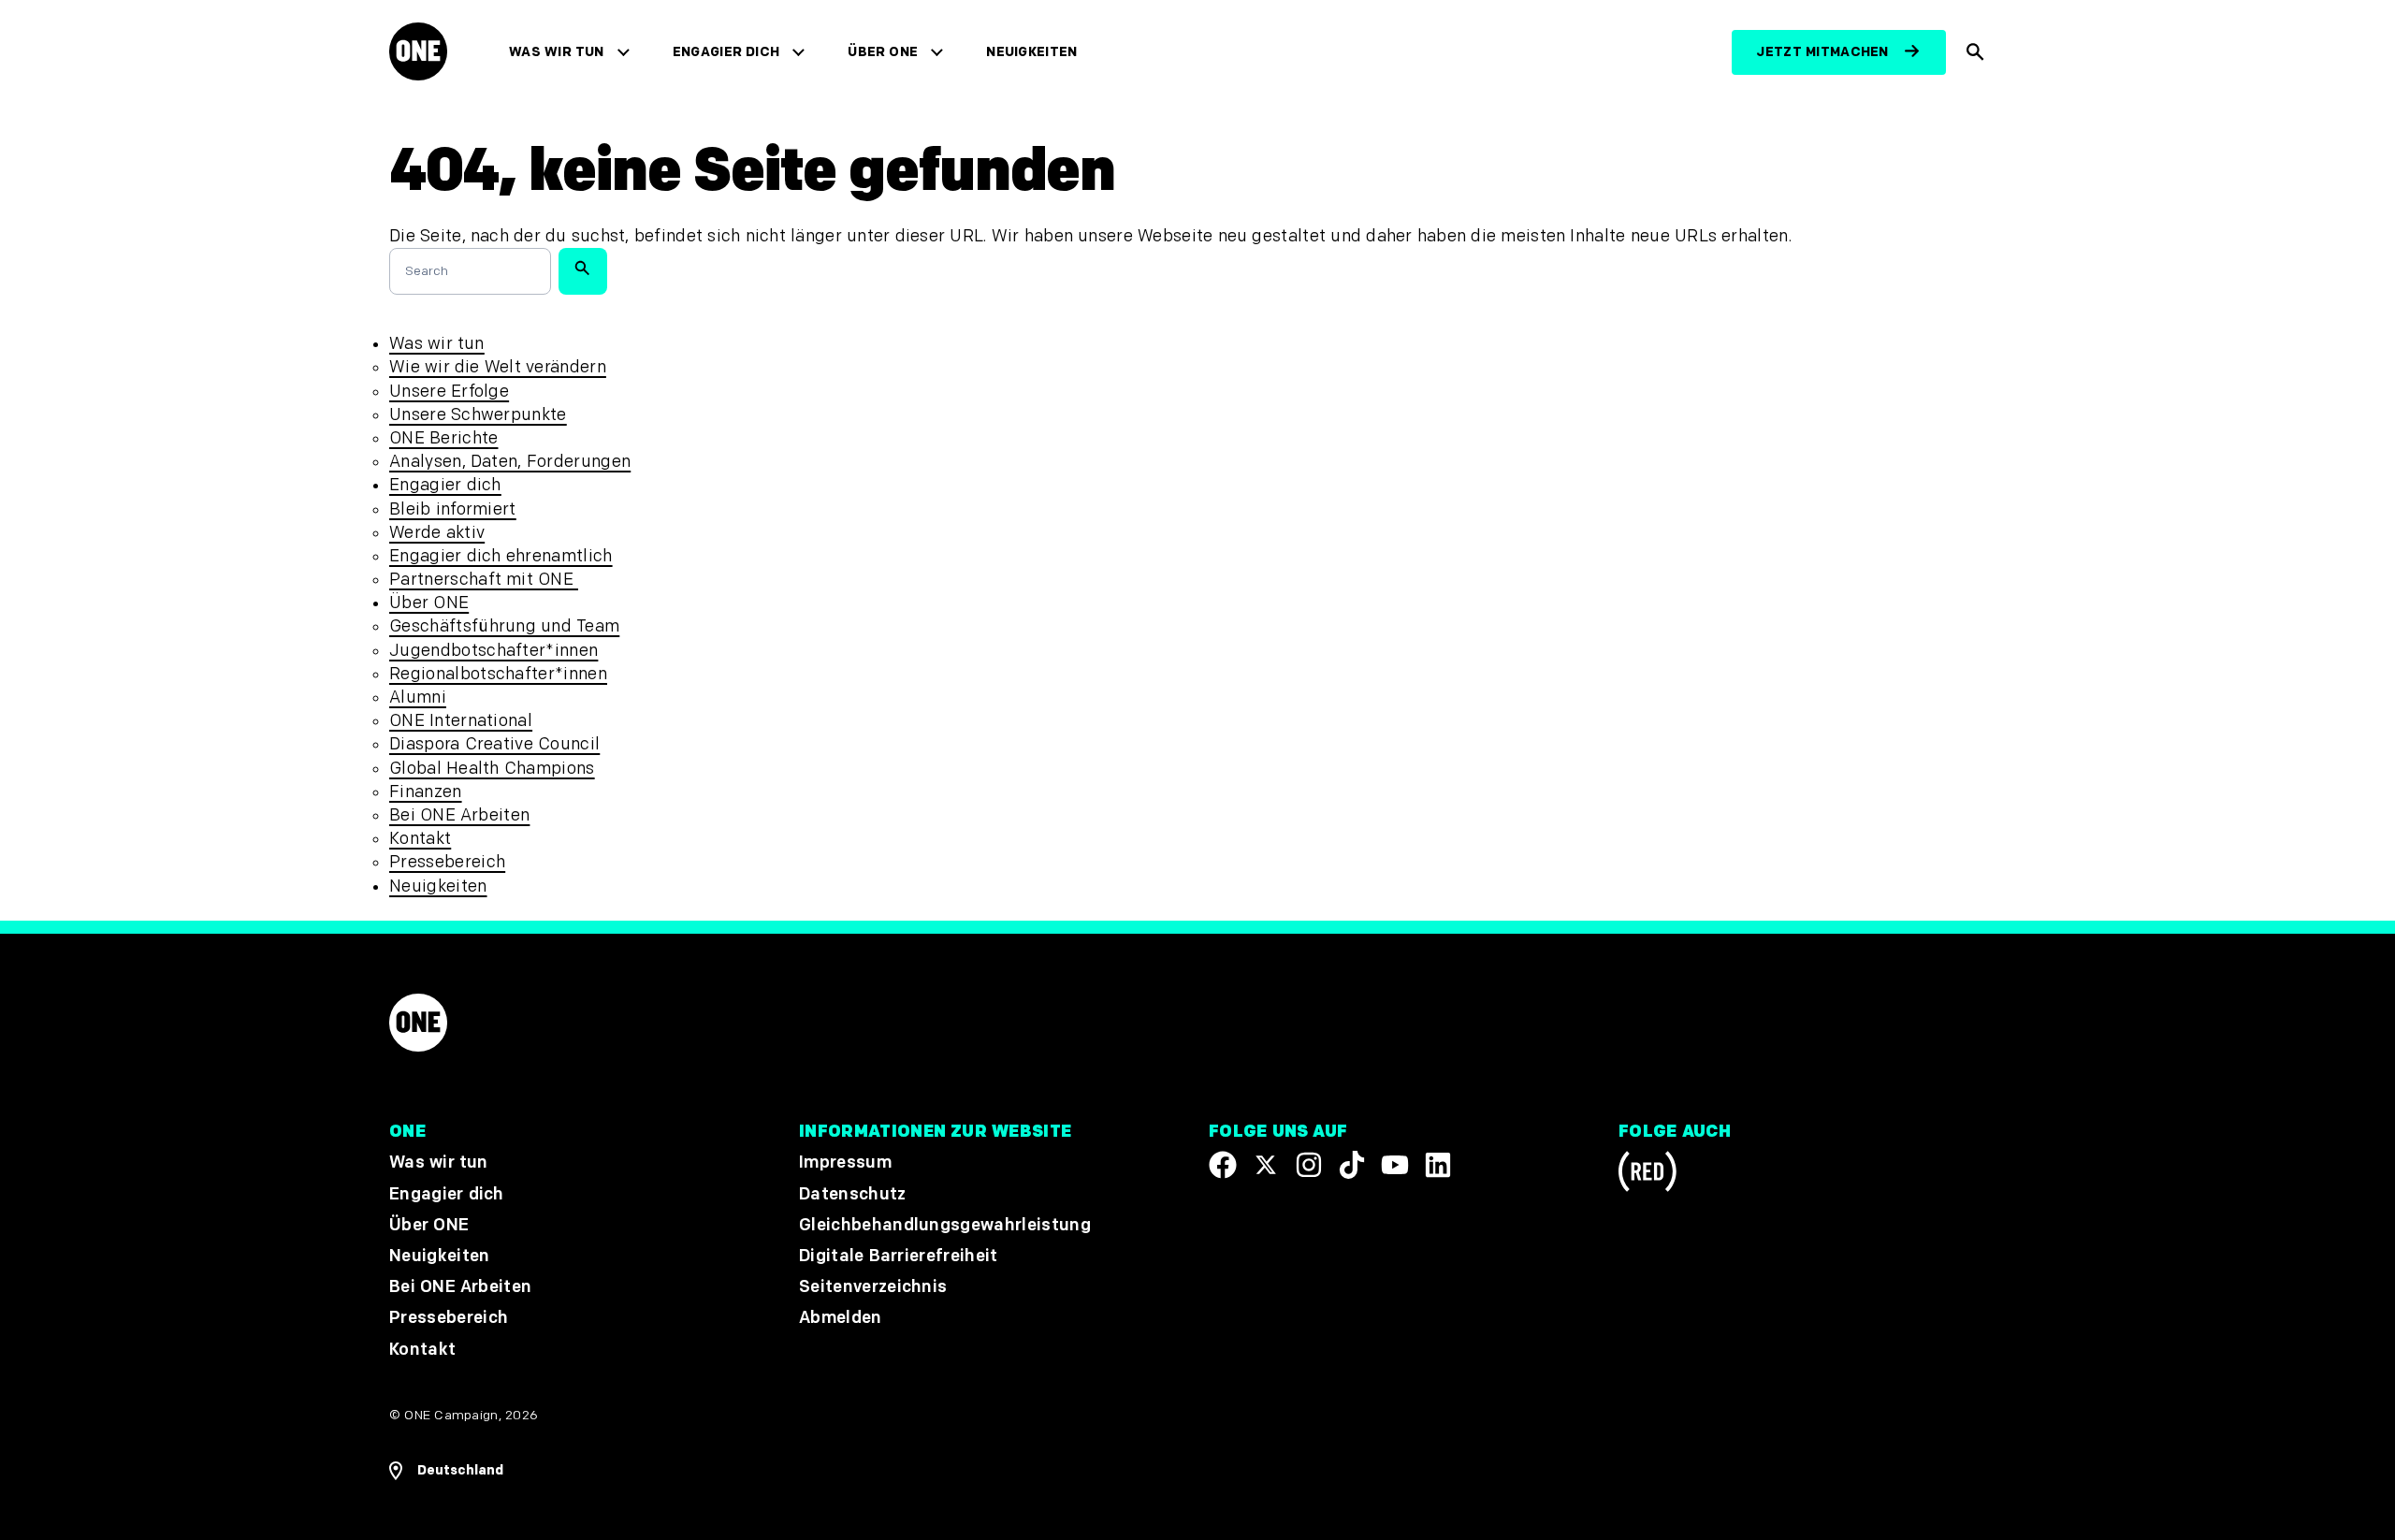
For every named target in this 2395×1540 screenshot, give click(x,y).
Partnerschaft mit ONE (484, 580)
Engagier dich (726, 52)
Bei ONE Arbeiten (459, 815)
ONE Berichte (443, 438)
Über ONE (883, 52)
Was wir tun (557, 52)
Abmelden (841, 1318)
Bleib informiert (453, 509)
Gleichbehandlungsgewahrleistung (945, 1224)
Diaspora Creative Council (494, 744)
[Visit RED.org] (1647, 1175)
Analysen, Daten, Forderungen (510, 462)
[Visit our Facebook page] (1223, 1165)
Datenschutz (853, 1193)
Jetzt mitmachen (1822, 52)
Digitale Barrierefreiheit (899, 1256)
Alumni (418, 697)
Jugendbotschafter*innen (494, 651)
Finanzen (426, 792)
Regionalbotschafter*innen (498, 674)
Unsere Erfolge (449, 392)
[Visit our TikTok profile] (1352, 1165)
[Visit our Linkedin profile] (1438, 1165)
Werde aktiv (437, 533)
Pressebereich (447, 862)
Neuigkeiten (1032, 52)
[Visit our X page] (1266, 1165)
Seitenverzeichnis (873, 1287)
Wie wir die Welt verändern (498, 367)
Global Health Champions (492, 769)
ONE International (461, 721)
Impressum (845, 1162)
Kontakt (420, 839)
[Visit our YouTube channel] (1395, 1165)
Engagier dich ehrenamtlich (501, 556)
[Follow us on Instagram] (1309, 1165)
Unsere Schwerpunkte (478, 415)
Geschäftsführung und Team (504, 626)
